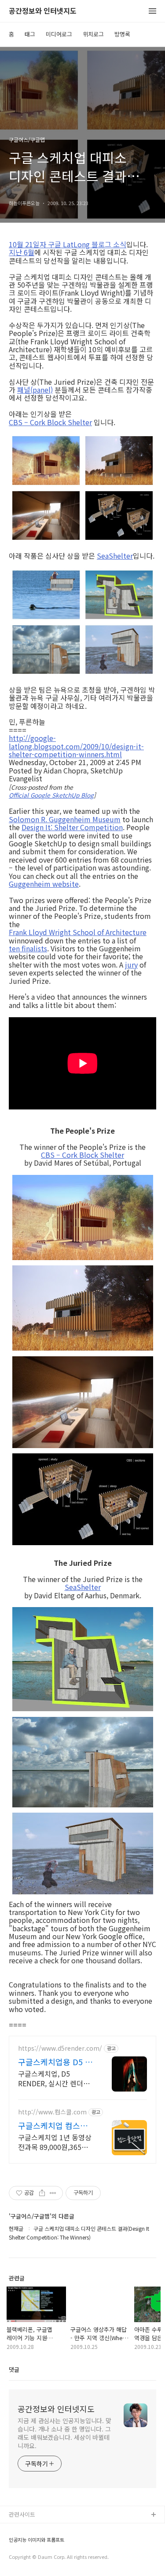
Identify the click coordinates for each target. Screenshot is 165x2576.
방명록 (122, 34)
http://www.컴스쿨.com (52, 2112)
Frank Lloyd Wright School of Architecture (78, 932)
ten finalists (28, 948)
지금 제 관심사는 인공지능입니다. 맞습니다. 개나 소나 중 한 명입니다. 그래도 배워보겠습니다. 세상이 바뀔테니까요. (64, 2433)
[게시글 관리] (53, 2193)
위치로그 (93, 34)
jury (131, 965)
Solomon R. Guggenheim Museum (65, 819)
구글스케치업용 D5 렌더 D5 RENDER (55, 2062)
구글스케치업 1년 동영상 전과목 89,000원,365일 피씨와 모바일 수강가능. (55, 2142)
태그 (30, 34)
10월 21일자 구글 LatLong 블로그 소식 (68, 244)
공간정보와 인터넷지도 (43, 11)
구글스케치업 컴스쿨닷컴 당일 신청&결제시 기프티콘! (53, 2125)
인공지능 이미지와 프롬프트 (37, 2540)
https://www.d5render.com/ (60, 2048)
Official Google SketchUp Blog (51, 795)
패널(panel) (35, 390)
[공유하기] (42, 2193)
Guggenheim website (44, 884)
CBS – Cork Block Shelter (50, 422)
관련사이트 (22, 2514)
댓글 (14, 2369)
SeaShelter (115, 556)
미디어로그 (59, 34)
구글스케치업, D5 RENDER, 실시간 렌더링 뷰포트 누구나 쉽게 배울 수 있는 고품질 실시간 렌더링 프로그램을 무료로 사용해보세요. (55, 2078)
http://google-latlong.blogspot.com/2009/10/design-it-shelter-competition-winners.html (76, 746)
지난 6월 (22, 252)
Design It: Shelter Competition (72, 827)
